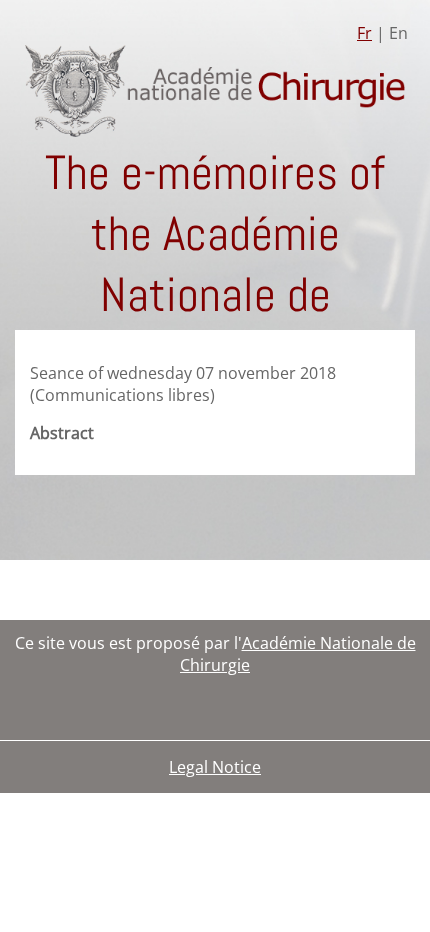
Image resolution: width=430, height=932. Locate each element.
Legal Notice (215, 767)
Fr (364, 33)
